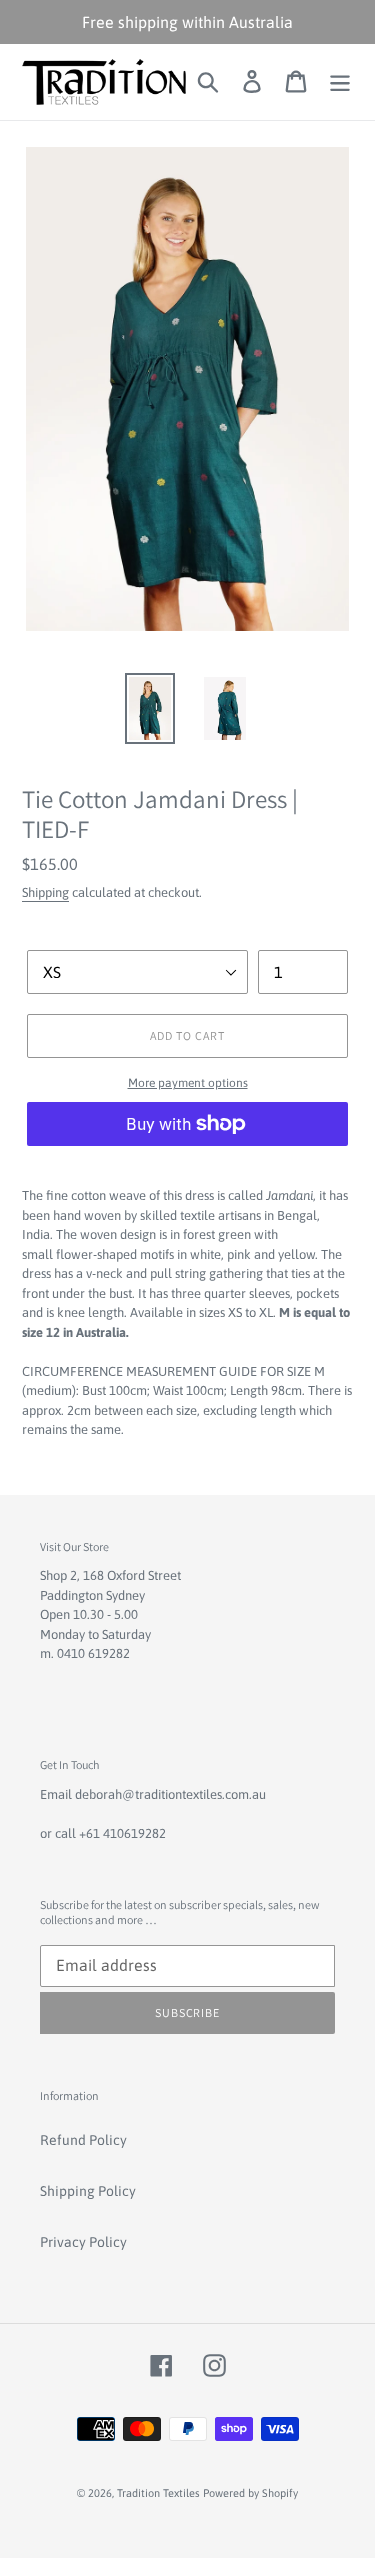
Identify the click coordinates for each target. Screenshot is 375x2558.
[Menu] (340, 81)
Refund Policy (83, 2140)
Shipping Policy (88, 2191)
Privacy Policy (83, 2242)
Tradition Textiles (160, 2493)
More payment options (188, 1083)
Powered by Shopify (250, 2493)
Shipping (45, 892)
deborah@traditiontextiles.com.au (170, 1794)
